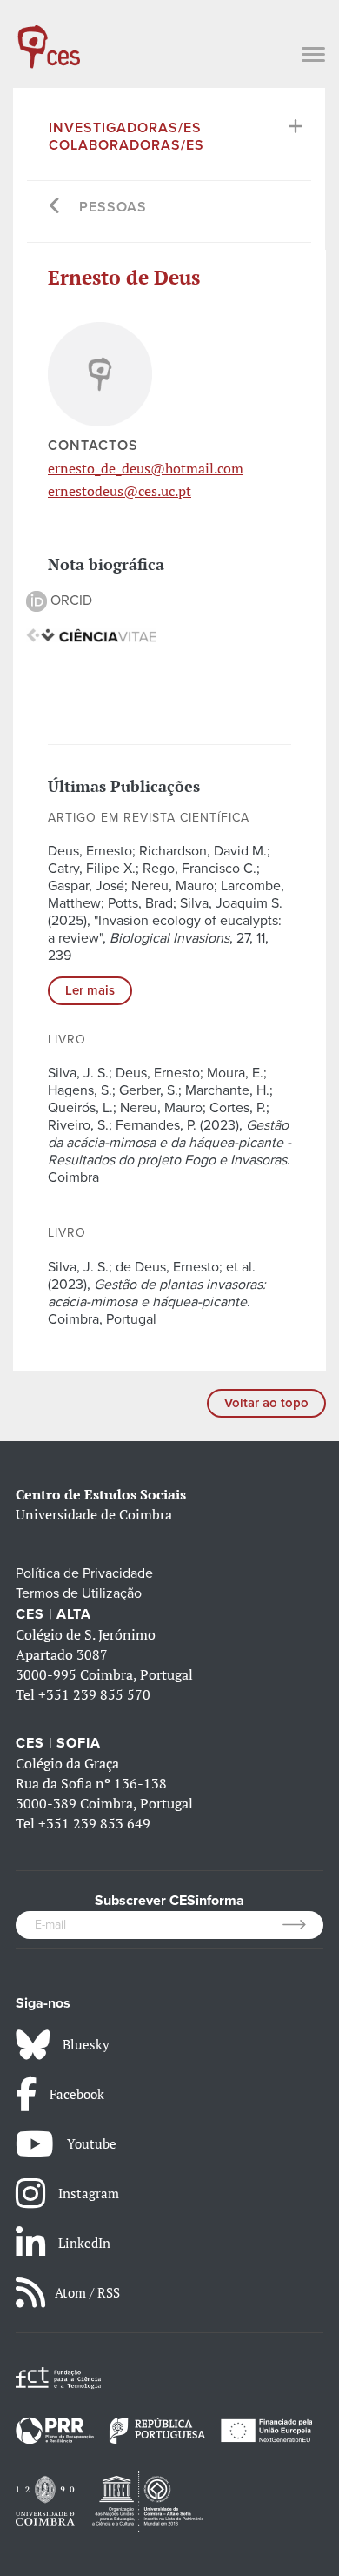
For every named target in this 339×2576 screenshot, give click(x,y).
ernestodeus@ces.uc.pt (120, 491)
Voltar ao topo (266, 1403)
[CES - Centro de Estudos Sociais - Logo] (49, 38)
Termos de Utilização (79, 1593)
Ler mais (90, 990)
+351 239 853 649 (94, 1823)
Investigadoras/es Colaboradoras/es (126, 137)
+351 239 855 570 (94, 1694)
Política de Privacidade (84, 1573)
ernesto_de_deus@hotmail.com (146, 468)
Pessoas (113, 207)
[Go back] (55, 208)
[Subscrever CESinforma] (303, 1925)
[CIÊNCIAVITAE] (91, 634)
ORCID (70, 600)
